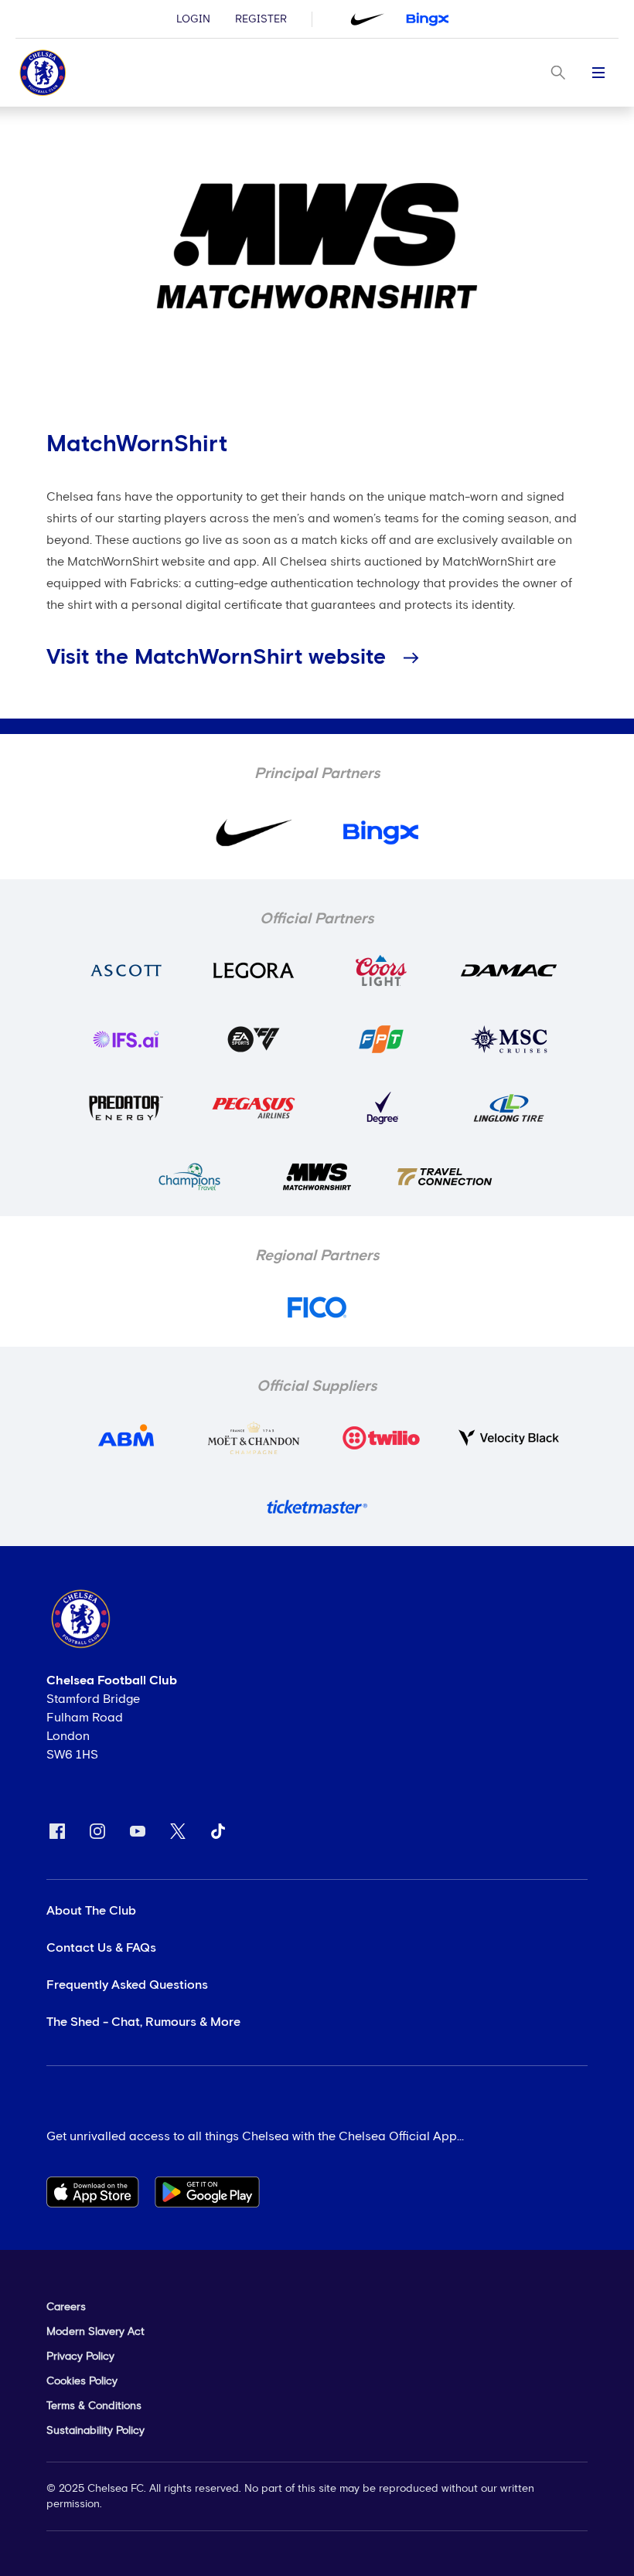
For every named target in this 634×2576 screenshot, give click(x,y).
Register (261, 19)
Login (193, 19)
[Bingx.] (428, 19)
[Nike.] (367, 19)
